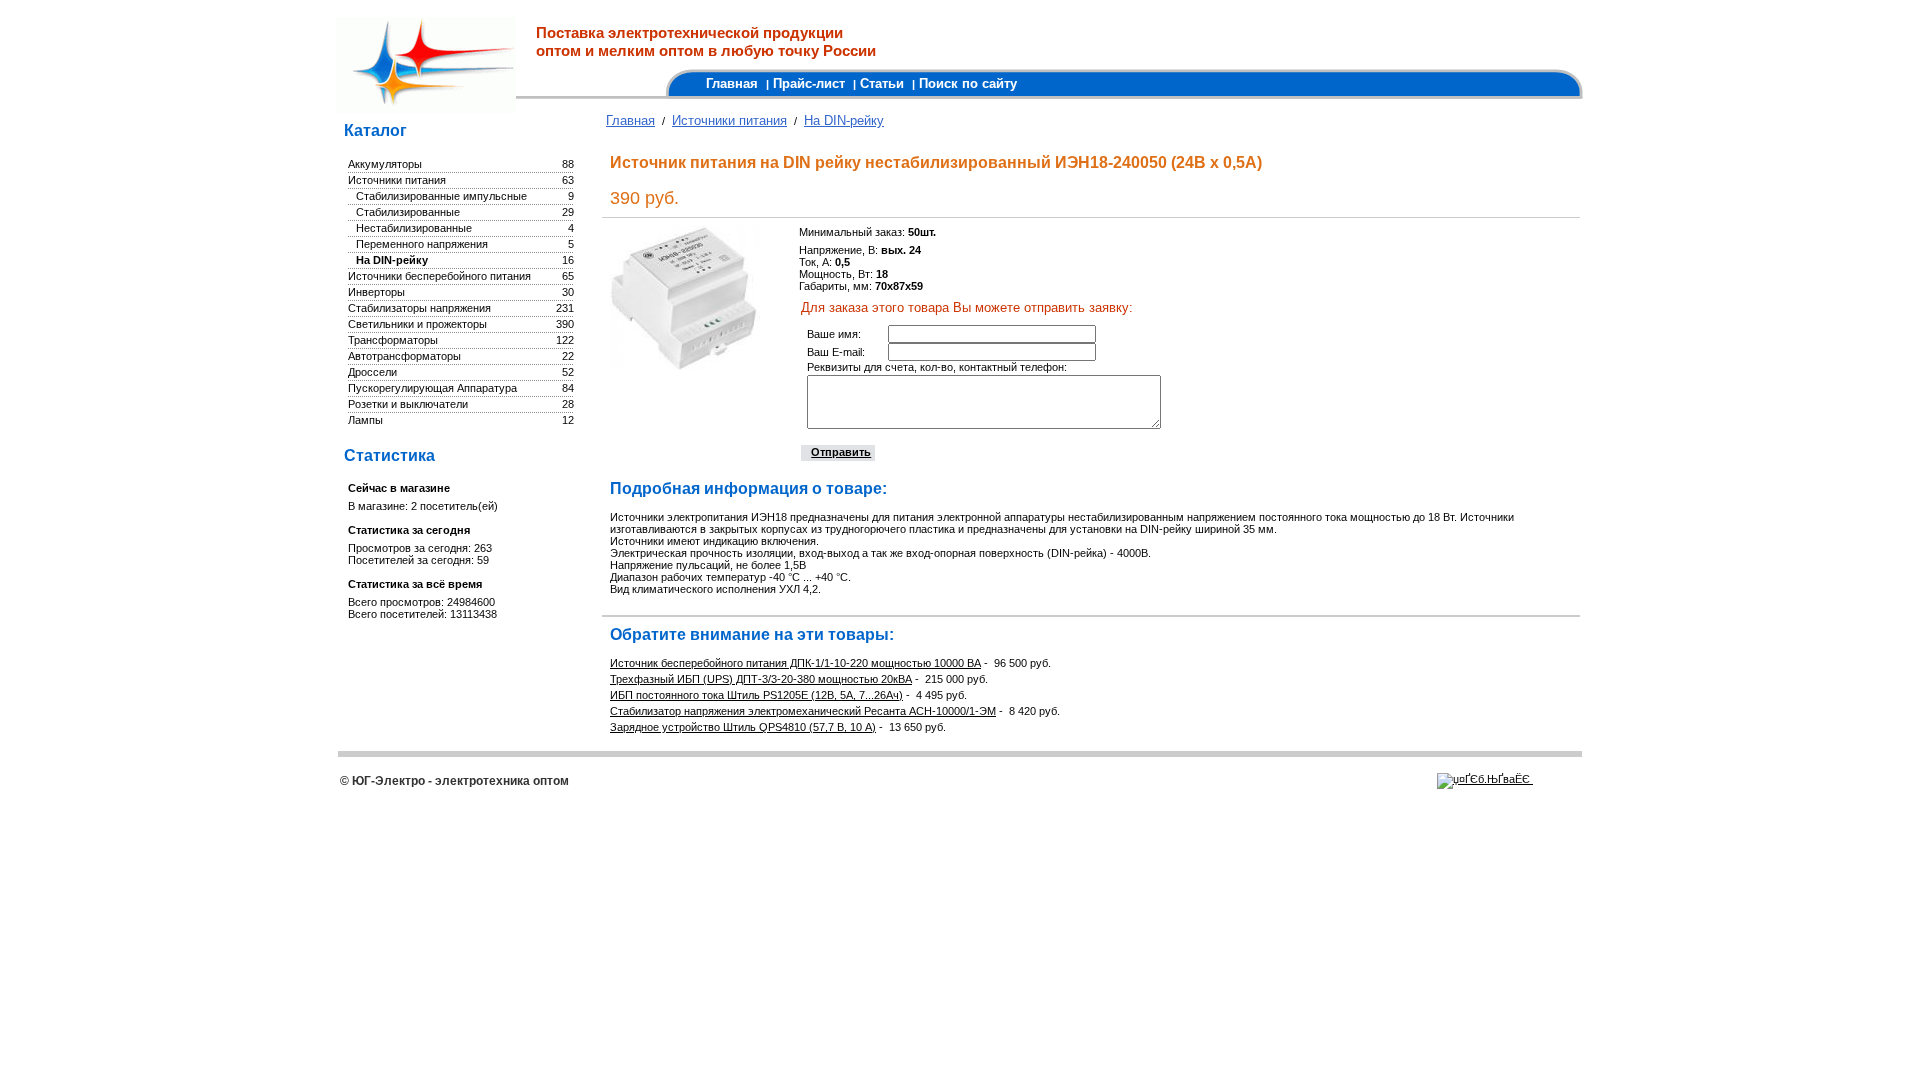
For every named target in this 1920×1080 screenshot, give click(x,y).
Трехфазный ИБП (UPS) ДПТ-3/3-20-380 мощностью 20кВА (761, 679)
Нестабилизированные (414, 228)
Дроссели (372, 372)
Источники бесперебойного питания (439, 276)
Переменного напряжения (422, 244)
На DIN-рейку (392, 260)
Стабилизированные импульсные (441, 196)
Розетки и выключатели (408, 404)
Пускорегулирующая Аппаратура (432, 388)
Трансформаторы (393, 340)
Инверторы (376, 292)
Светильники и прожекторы (417, 324)
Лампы (365, 420)
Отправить (841, 452)
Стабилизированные (408, 212)
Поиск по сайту (968, 83)
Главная (732, 83)
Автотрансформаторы (404, 356)
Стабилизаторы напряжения (419, 308)
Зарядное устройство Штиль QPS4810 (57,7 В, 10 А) (743, 727)
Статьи (882, 83)
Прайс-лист (809, 83)
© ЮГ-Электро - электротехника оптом (454, 781)
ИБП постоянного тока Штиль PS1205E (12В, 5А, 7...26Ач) (756, 695)
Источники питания (397, 180)
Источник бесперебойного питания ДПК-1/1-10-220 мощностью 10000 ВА (795, 663)
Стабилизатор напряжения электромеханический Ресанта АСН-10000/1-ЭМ (803, 711)
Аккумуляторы (385, 164)
